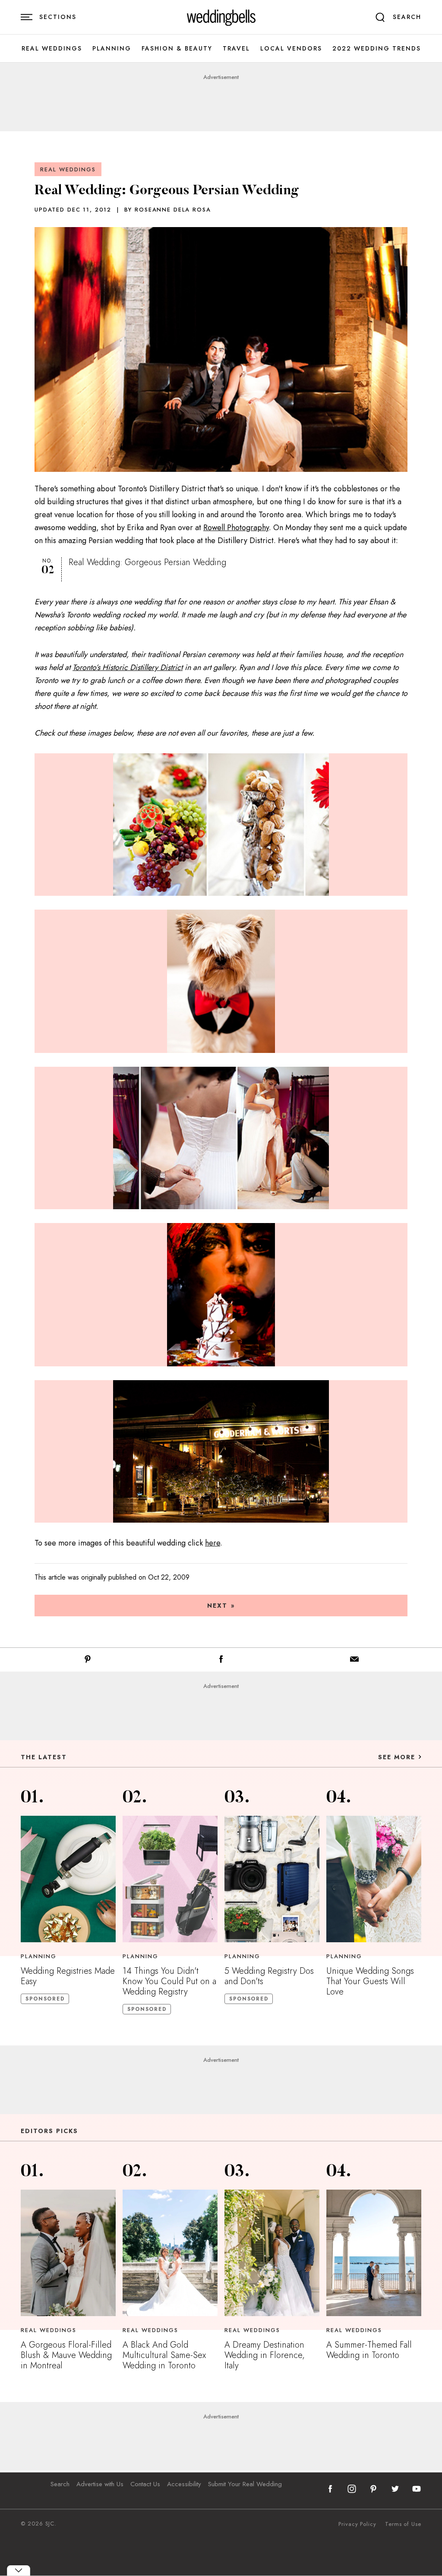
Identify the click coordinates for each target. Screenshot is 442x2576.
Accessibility (184, 2484)
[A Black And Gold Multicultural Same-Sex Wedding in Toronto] (170, 2253)
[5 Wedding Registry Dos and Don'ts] (272, 1879)
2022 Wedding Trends (377, 49)
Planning (112, 49)
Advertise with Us (100, 2484)
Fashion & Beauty (177, 49)
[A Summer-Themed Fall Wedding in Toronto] (374, 2253)
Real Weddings (52, 49)
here (213, 1543)
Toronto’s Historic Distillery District (128, 667)
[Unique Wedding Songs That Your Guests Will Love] (374, 1879)
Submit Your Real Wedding (245, 2484)
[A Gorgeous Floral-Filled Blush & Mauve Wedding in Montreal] (68, 2253)
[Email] (354, 1661)
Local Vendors (291, 49)
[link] (221, 17)
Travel (236, 49)
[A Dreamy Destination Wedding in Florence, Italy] (272, 2253)
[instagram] (352, 2489)
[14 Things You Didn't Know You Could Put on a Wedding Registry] (170, 1879)
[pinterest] (373, 2489)
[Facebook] (221, 1661)
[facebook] (330, 2489)
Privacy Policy (357, 2524)
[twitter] (395, 2489)
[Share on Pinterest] (88, 1661)
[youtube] (417, 2489)
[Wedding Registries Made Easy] (68, 1879)
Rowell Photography (236, 528)
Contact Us (145, 2484)
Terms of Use (403, 2524)
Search (60, 2484)
